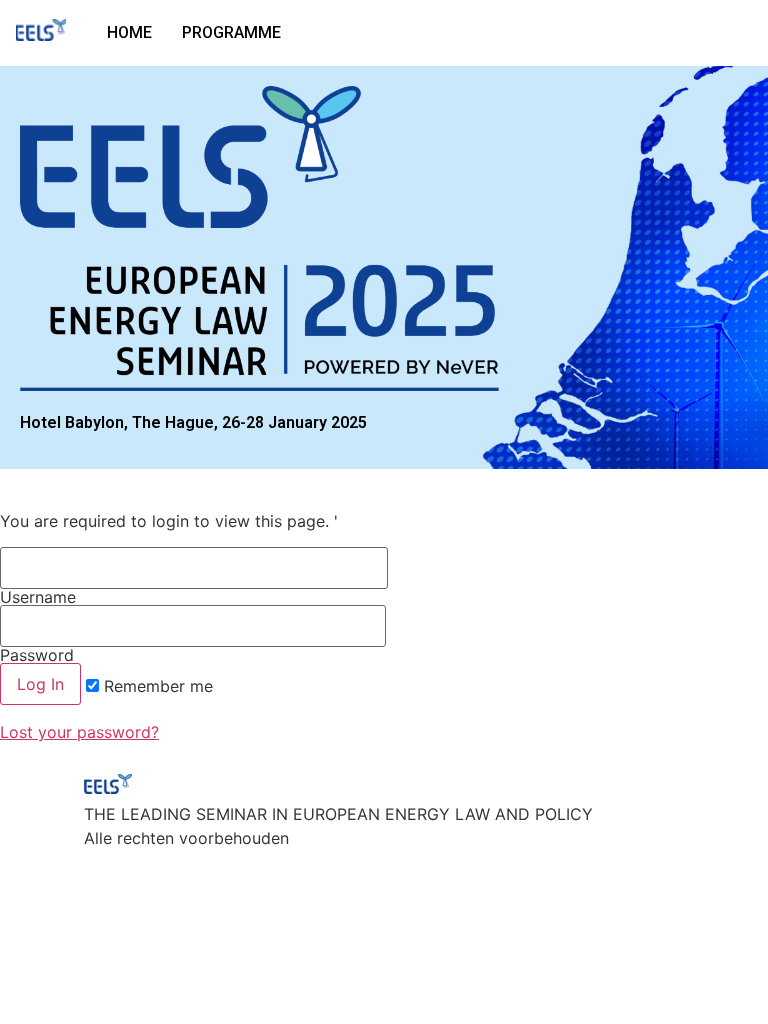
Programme (231, 32)
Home (129, 32)
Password (37, 654)
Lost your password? (79, 732)
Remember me (156, 686)
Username (38, 596)
